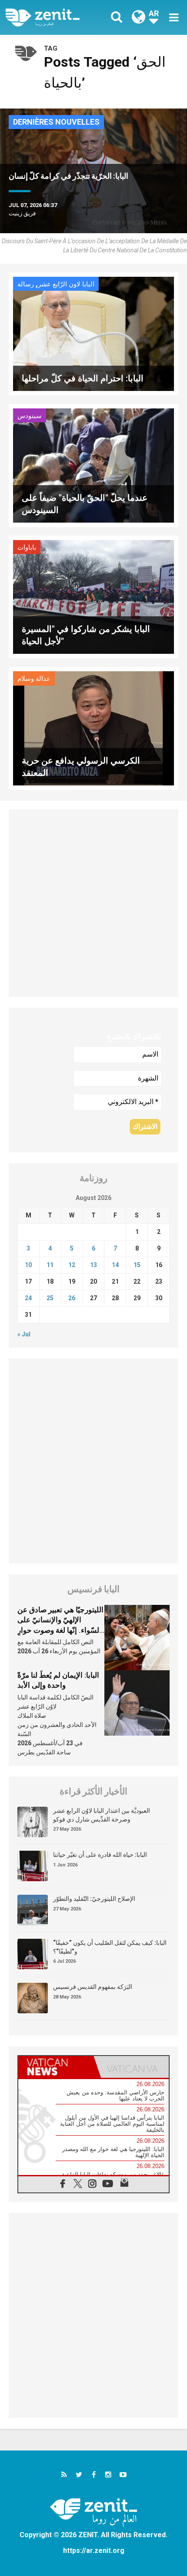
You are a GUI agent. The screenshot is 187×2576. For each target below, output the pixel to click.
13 (93, 1265)
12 (72, 1265)
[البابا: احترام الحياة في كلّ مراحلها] (93, 333)
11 (50, 1265)
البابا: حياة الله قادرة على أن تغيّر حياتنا (100, 1855)
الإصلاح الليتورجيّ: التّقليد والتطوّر (94, 1899)
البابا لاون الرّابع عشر (66, 284)
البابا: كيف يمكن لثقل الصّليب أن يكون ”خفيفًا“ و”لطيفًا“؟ (110, 1947)
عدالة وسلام (34, 679)
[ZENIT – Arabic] (52, 17)
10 (28, 1265)
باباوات (27, 547)
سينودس (30, 416)
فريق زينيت (22, 213)
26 (72, 1298)
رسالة (26, 284)
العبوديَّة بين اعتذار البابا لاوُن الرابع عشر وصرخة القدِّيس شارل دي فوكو (102, 1815)
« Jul (24, 1334)
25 (50, 1298)
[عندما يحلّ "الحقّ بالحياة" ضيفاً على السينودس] (93, 464)
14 (115, 1265)
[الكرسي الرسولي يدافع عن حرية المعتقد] (93, 728)
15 (137, 1265)
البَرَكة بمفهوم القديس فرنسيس (93, 1987)
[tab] (56, 2067)
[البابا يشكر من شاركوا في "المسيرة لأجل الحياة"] (93, 596)
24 (28, 1298)
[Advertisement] (93, 903)
